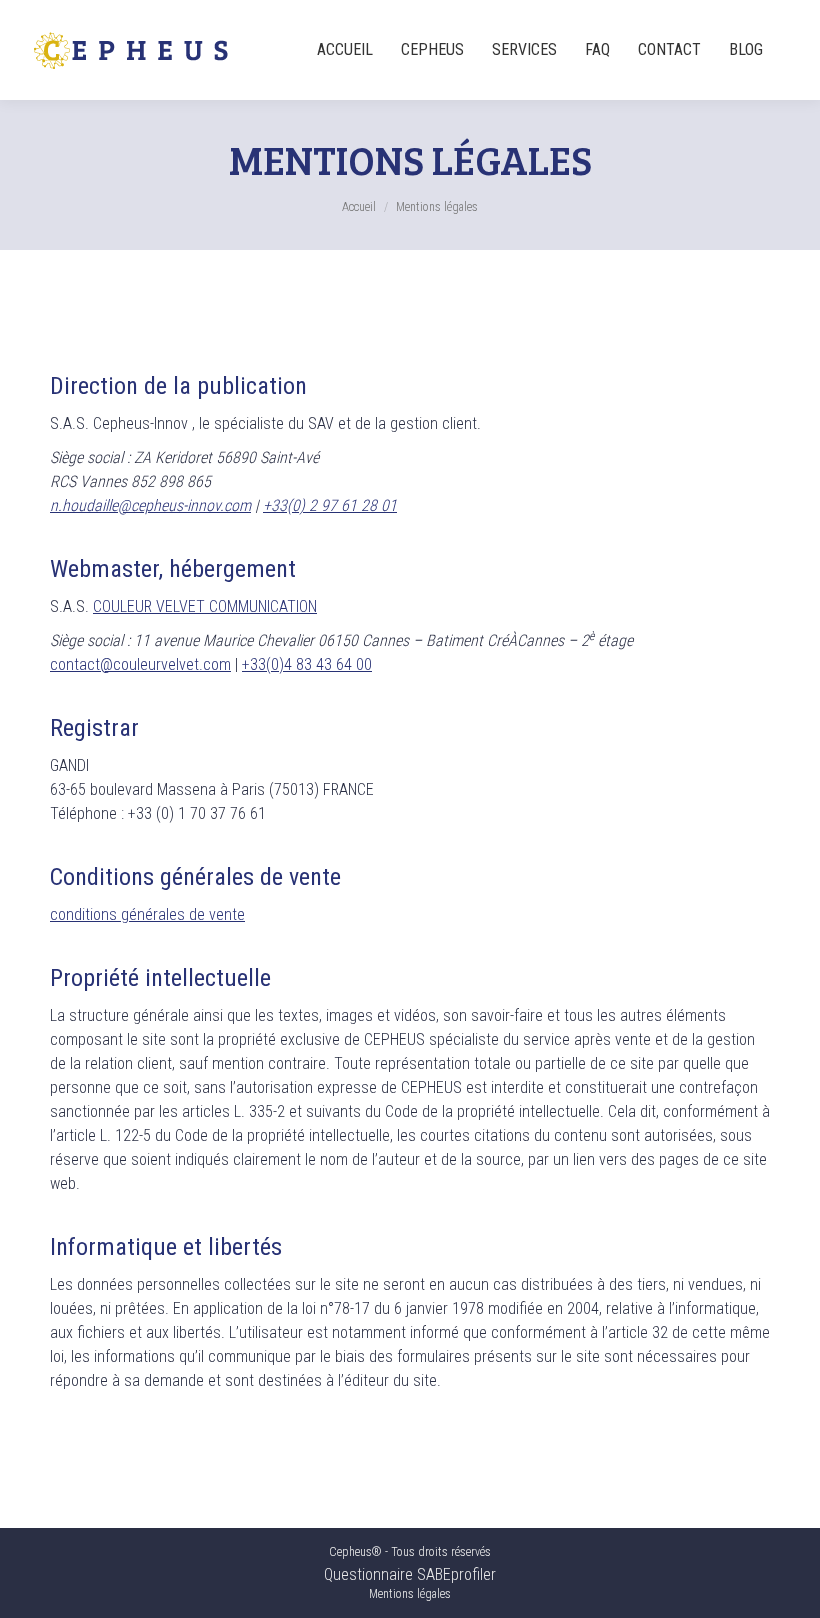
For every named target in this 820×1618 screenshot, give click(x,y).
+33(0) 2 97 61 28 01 (330, 505)
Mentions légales (410, 1594)
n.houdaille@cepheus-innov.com (150, 505)
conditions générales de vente (147, 914)
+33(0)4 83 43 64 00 (307, 664)
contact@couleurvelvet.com (140, 664)
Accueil (359, 207)
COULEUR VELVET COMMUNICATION (205, 606)
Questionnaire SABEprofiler (410, 1574)
